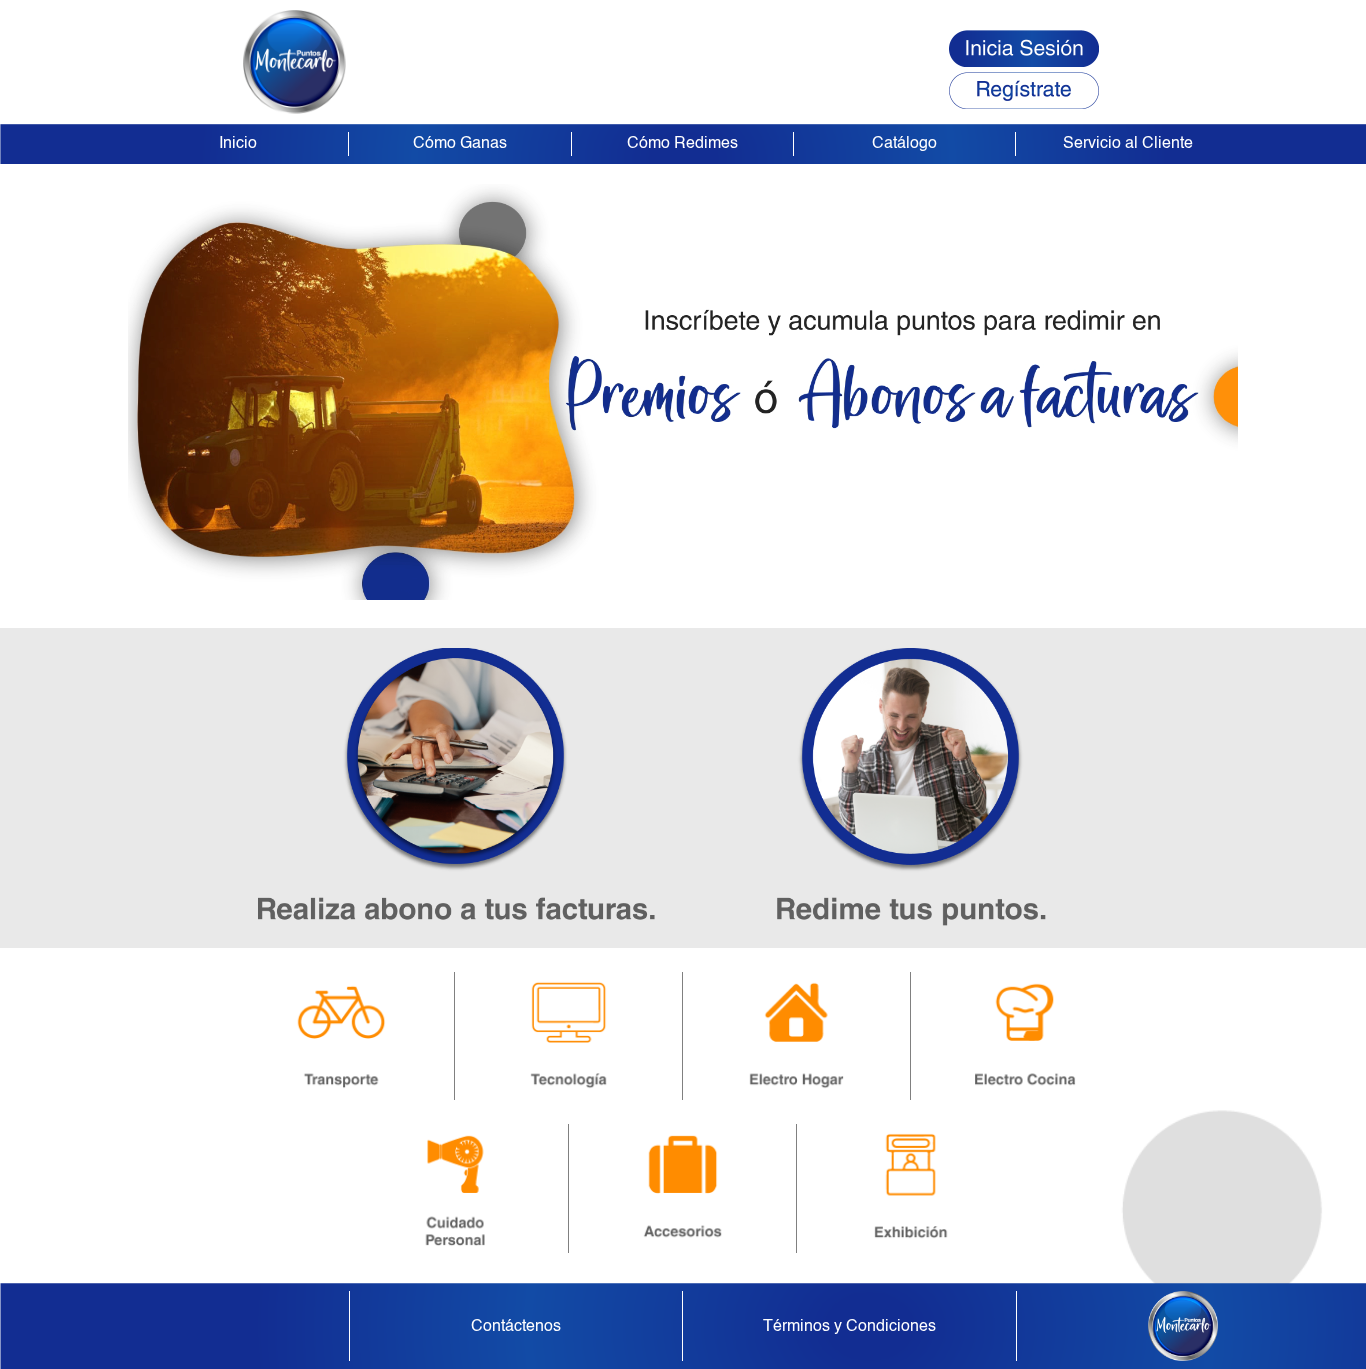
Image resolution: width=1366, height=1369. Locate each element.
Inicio (238, 144)
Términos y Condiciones (849, 1327)
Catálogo (904, 144)
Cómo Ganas (460, 144)
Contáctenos (516, 1327)
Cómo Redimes (682, 144)
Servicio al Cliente (1128, 144)
